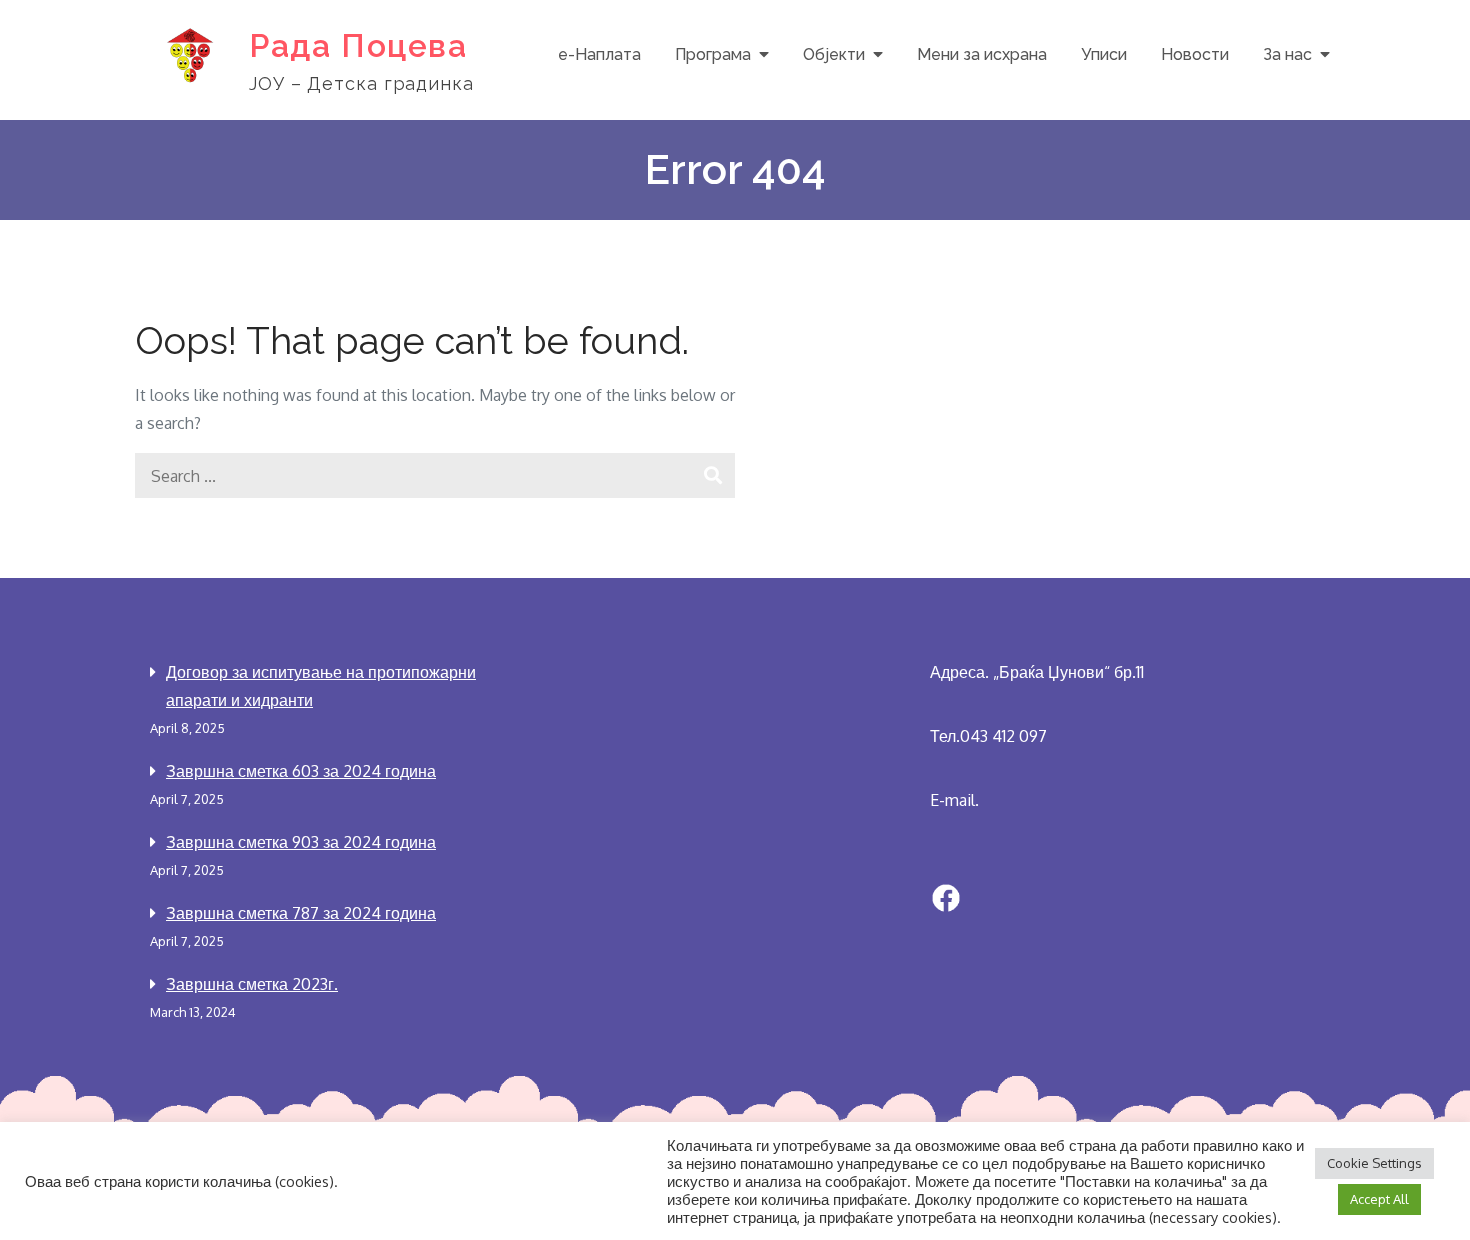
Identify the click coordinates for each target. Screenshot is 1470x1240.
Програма (713, 54)
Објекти (834, 54)
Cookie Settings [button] (1374, 1163)
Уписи (1104, 54)
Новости (1195, 54)
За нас (1287, 54)
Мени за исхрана (982, 54)
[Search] (712, 475)
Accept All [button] (1379, 1199)
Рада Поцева (358, 45)
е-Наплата (599, 54)
